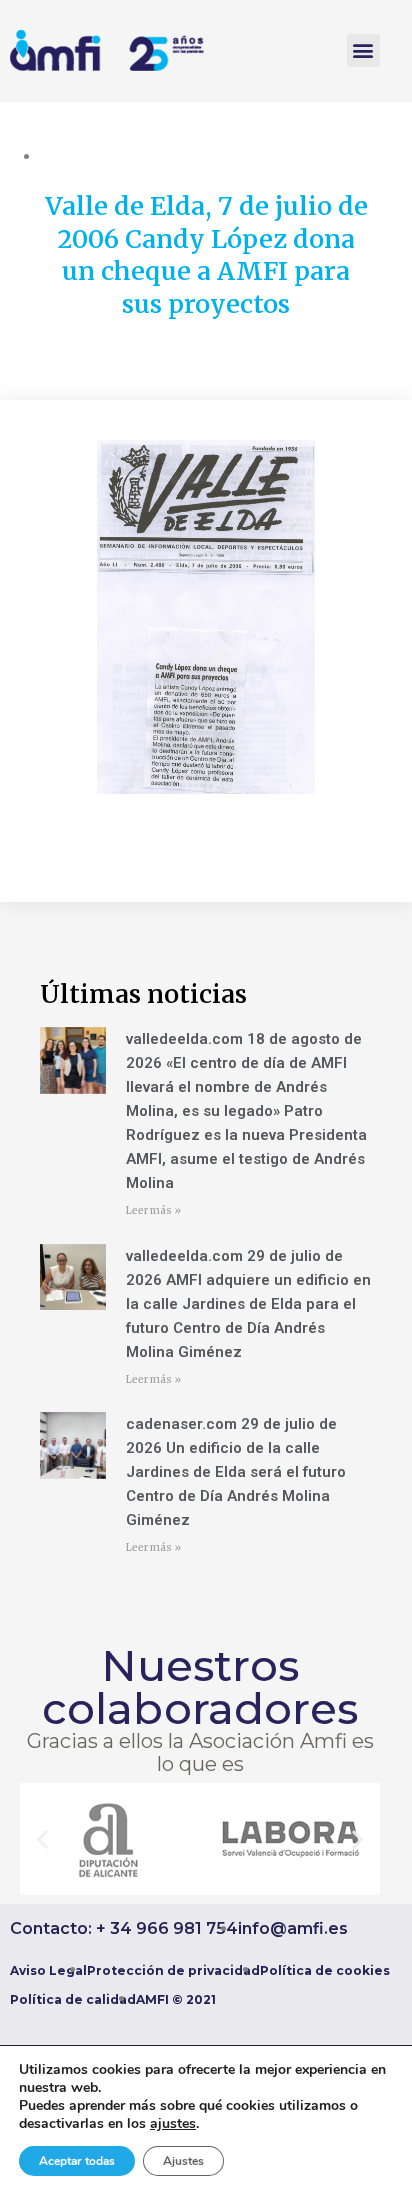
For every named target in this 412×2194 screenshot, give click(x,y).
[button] (363, 50)
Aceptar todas (77, 2161)
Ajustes (183, 2161)
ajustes (173, 2124)
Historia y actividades (110, 156)
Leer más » (153, 1210)
